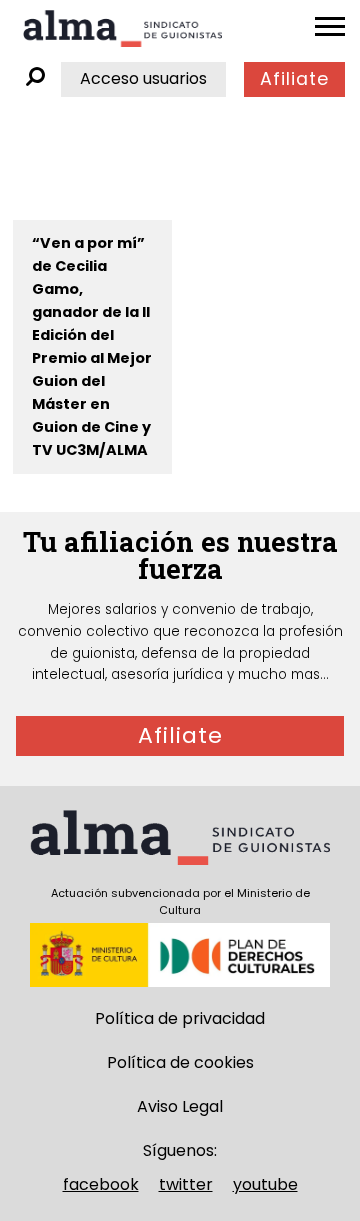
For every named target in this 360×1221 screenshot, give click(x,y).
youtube (265, 1184)
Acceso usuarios (143, 78)
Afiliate (294, 79)
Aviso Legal (180, 1106)
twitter (186, 1184)
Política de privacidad (180, 1018)
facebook (101, 1184)
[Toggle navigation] (330, 27)
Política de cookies (180, 1062)
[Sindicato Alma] (123, 28)
